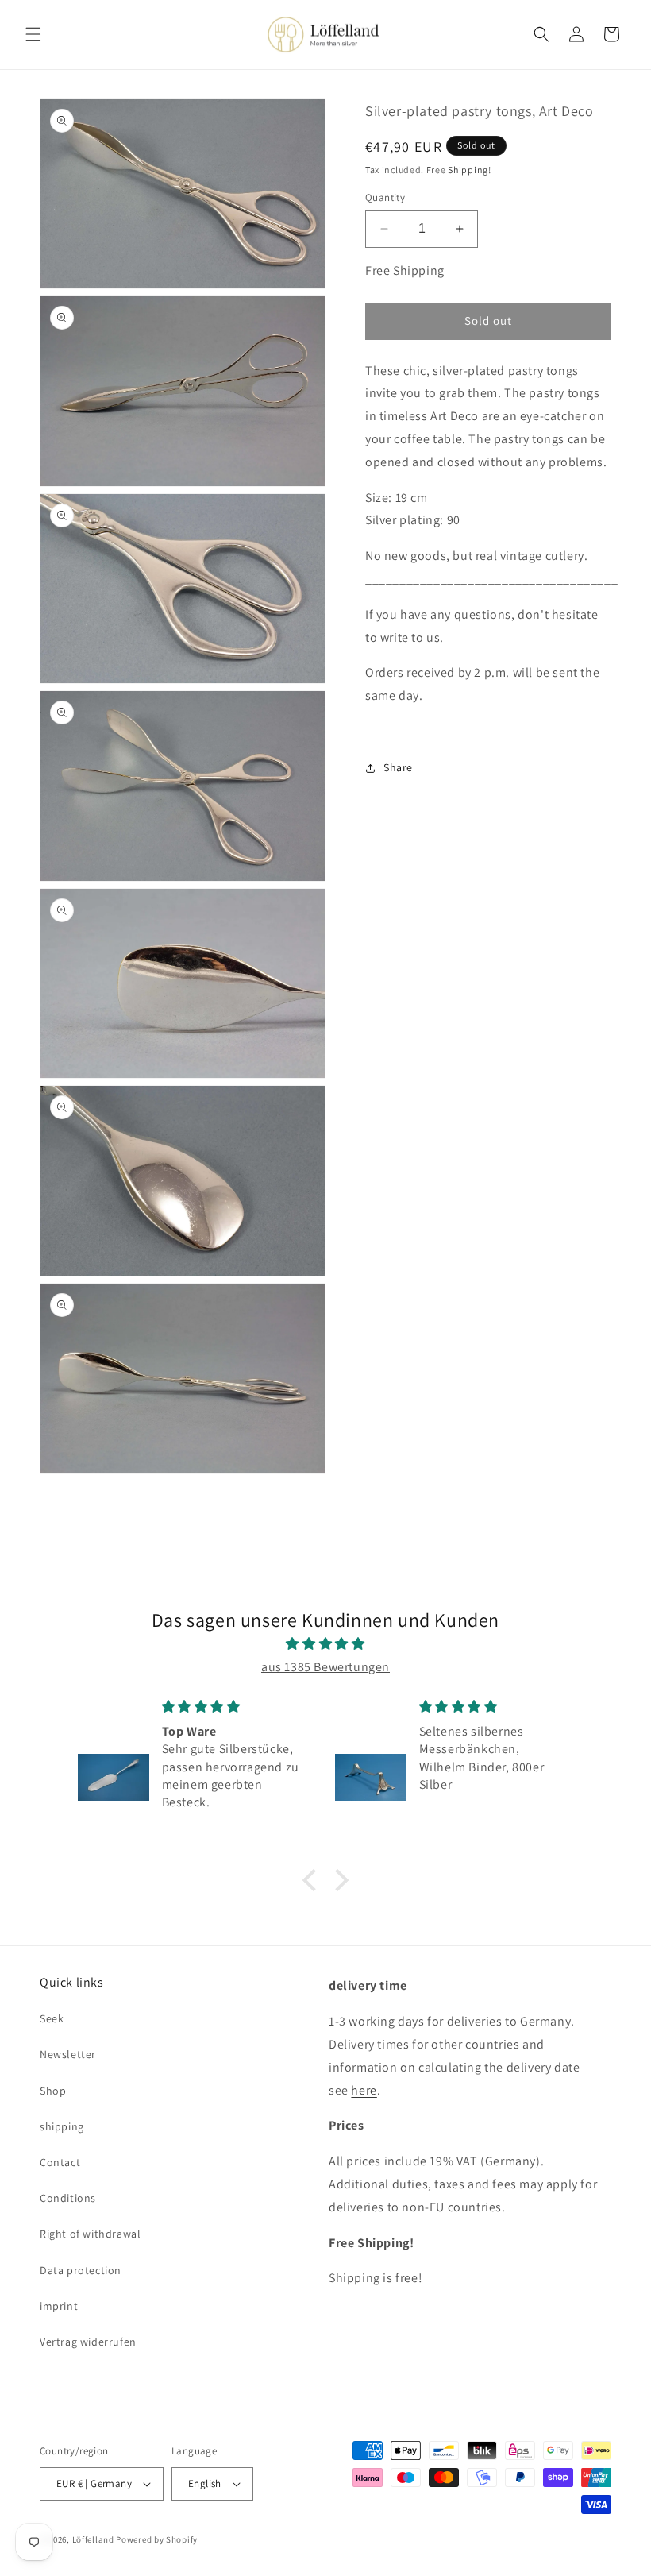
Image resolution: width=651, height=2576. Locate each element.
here (364, 2090)
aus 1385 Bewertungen (325, 1667)
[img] (325, 1644)
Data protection (81, 2270)
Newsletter (68, 2054)
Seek (52, 2018)
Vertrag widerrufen (88, 2342)
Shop (53, 2091)
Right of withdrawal (90, 2234)
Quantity (385, 197)
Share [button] (398, 767)
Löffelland (93, 2539)
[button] (33, 34)
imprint (59, 2306)
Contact (60, 2162)
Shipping (468, 170)
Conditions (68, 2198)
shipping (62, 2126)
